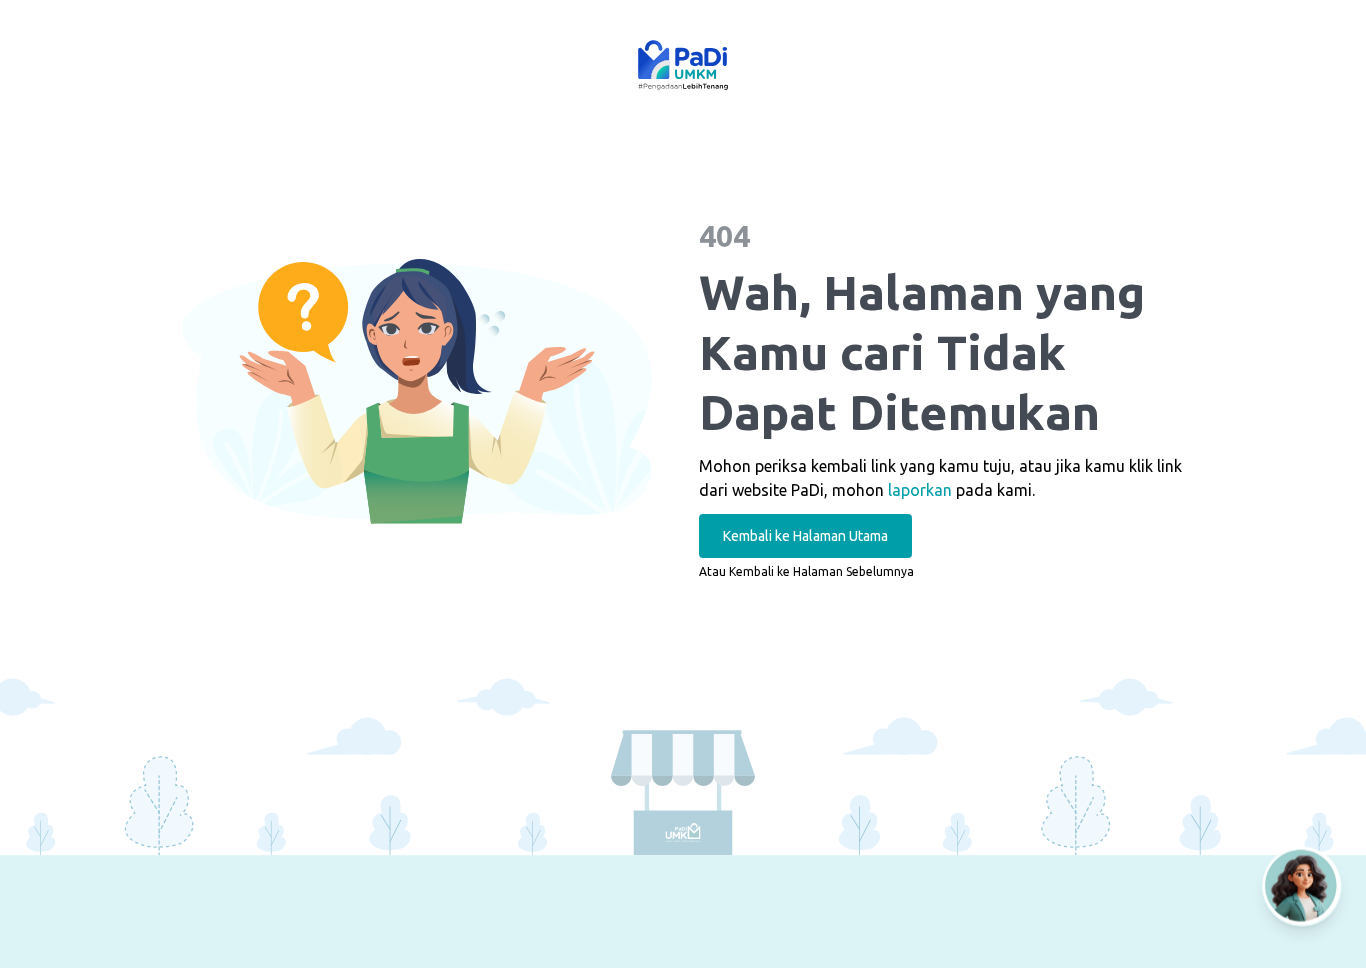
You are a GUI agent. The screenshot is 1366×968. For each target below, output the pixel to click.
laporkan (920, 490)
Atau (806, 571)
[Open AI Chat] (1302, 894)
